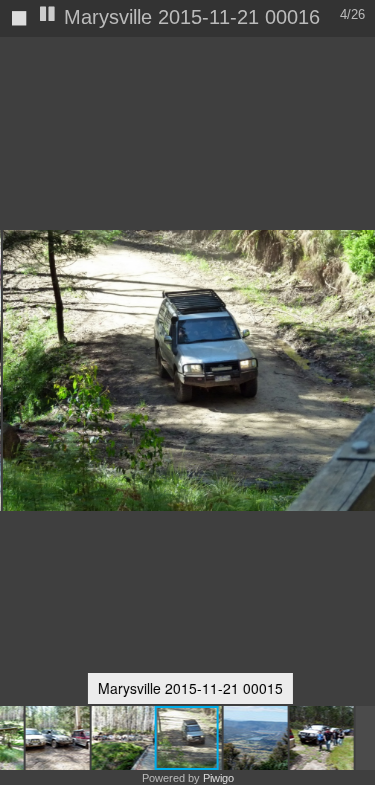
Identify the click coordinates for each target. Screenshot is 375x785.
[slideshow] (48, 15)
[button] (57, 738)
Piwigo (218, 778)
